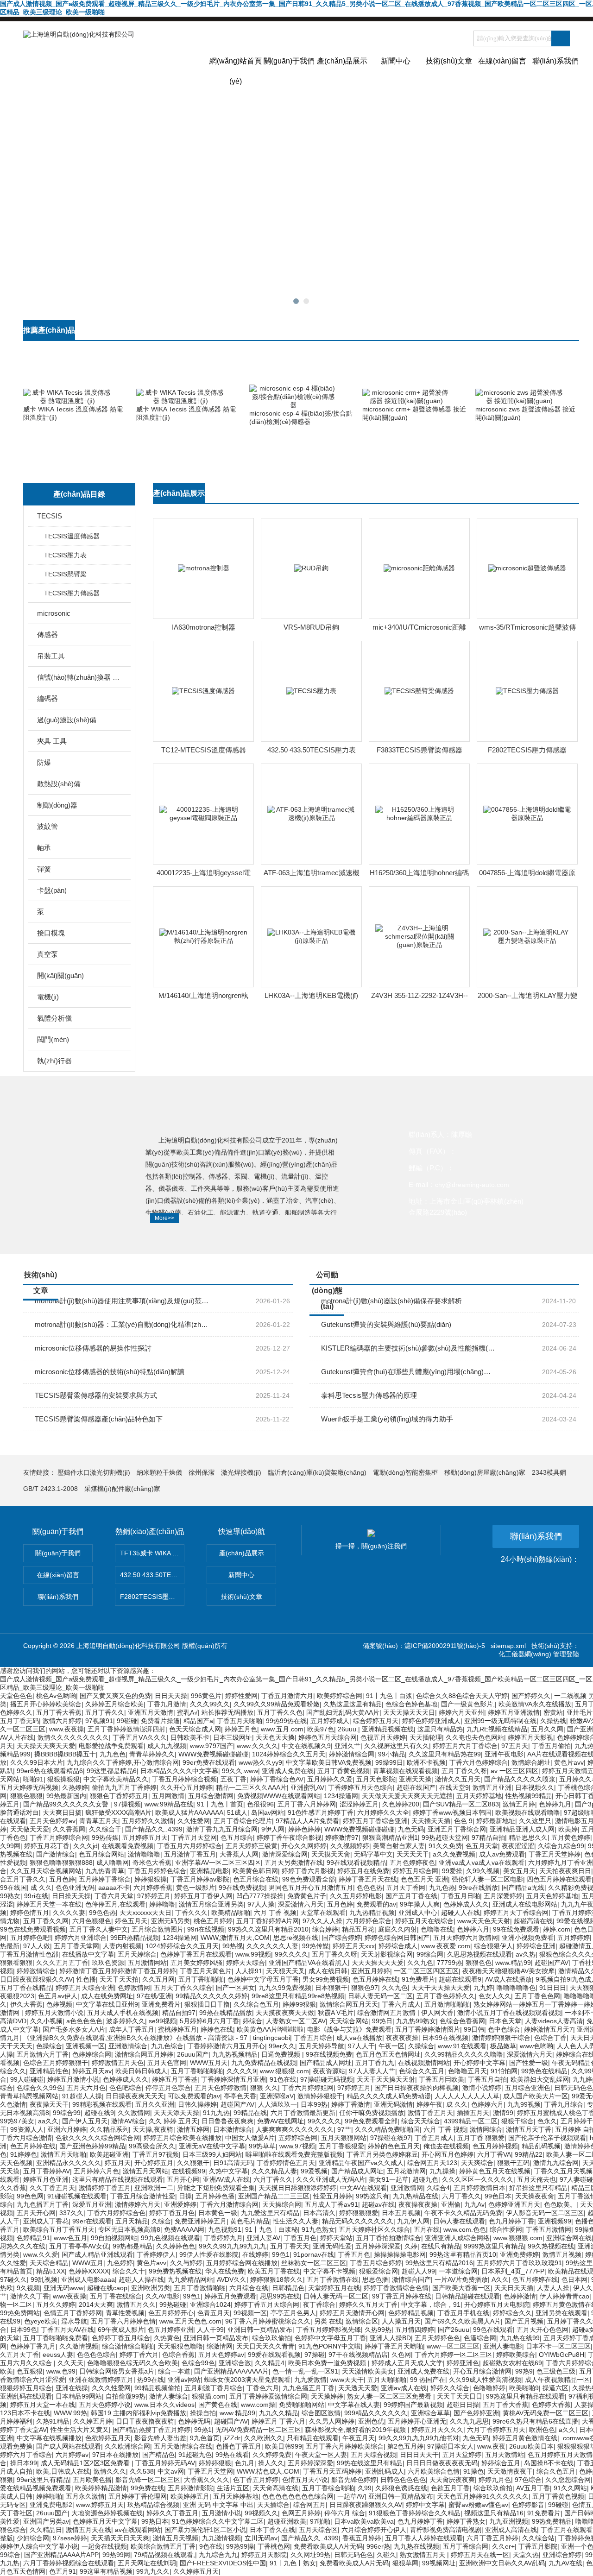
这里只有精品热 (440, 1729)
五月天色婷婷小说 (105, 2405)
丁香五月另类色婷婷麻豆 (382, 2154)
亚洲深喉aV (277, 2096)
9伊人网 (273, 1829)
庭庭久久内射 (397, 1929)
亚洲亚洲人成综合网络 (457, 2238)
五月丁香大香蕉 (59, 1712)
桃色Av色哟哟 (56, 1696)
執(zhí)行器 (54, 1061)
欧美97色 (321, 1729)
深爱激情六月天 (301, 1904)
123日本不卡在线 (25, 2413)
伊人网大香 (437, 2013)
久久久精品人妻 (274, 2171)
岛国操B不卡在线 (549, 2463)
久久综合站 (538, 2538)
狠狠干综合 (517, 2121)
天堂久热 (526, 2555)
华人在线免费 (225, 2271)
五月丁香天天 (290, 2246)
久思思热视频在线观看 (479, 1954)
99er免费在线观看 (209, 1762)
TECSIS (50, 516)
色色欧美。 (560, 2204)
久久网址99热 (310, 2555)
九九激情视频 (221, 2538)
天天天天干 (413, 1854)
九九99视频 (524, 2104)
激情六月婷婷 (62, 1721)
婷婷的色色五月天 (394, 2146)
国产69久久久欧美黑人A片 (463, 2321)
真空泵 (47, 954)
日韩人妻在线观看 (459, 2221)
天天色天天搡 (275, 1737)
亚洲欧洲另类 (151, 2288)
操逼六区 (555, 2388)
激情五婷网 (193, 2129)
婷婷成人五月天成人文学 (407, 2363)
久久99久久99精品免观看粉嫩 (277, 1704)
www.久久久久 (257, 1746)
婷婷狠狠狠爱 (359, 2213)
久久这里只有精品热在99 (445, 1754)
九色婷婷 (120, 2263)
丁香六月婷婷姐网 (308, 2088)
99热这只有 (372, 2196)
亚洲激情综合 (128, 2046)
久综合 (161, 2221)
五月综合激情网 (211, 1796)
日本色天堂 (505, 2021)
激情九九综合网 (556, 2163)
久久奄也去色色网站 (475, 1737)
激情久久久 (110, 2471)
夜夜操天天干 (49, 2104)
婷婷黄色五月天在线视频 (495, 2171)
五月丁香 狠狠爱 (481, 2138)
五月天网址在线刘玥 (147, 2563)
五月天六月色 (86, 2088)
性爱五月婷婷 (333, 2196)
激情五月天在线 (88, 2530)
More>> (164, 1218)
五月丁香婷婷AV (47, 2171)
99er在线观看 (92, 2221)
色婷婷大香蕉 (551, 2405)
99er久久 (282, 2046)
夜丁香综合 (319, 2305)
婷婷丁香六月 (139, 2355)
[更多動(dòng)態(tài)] (561, 1279)
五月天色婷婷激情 (221, 2088)
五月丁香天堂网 (76, 1946)
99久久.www (240, 1771)
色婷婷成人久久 (466, 1904)
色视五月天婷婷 (383, 1737)
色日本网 (574, 2279)
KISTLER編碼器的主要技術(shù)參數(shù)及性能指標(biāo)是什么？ (408, 1348)
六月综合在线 (249, 2288)
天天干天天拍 (119, 1979)
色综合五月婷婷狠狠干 (56, 2063)
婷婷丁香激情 (351, 2104)
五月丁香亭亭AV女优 (79, 2246)
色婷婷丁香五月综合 (121, 2338)
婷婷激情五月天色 (118, 2063)
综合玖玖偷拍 (271, 2338)
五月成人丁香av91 (331, 2204)
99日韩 (474, 2029)
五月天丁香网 (406, 1888)
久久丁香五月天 (52, 2188)
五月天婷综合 (137, 1954)
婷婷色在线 (217, 2029)
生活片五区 (233, 2488)
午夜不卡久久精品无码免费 (463, 2213)
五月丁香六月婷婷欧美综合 (345, 2446)
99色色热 (102, 1913)
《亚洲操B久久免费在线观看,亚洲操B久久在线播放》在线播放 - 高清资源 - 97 (136, 2038)
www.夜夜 (491, 2446)
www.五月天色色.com (190, 2321)
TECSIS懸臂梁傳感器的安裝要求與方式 (96, 1395)
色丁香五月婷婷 (256, 2480)
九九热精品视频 (372, 1913)
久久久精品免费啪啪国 (387, 2129)
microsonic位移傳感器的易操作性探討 (93, 1348)
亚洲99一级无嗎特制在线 (500, 1721)
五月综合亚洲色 (528, 2088)
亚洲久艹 (347, 1746)
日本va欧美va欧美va (364, 2521)
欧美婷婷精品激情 (101, 2488)
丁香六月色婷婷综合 (479, 1762)
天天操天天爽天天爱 (46, 1746)
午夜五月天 (359, 2438)
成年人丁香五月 (132, 2029)
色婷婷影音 (528, 2505)
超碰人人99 (418, 2271)
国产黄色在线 (218, 2405)
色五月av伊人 (58, 1996)
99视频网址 (439, 2563)
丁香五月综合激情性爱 (143, 2196)
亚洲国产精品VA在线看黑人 (308, 1963)
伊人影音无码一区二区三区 (545, 2213)
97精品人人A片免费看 (307, 1821)
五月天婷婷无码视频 (29, 1787)
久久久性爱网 (111, 2388)
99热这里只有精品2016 (439, 2263)
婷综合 (252, 2021)
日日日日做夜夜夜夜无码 (442, 2463)
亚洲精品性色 (49, 2071)
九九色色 (113, 1754)
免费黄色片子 (307, 1896)
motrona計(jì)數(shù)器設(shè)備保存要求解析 (391, 1301)
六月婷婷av (72, 2455)
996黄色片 (206, 1696)
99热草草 (262, 2146)
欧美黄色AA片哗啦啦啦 (270, 2029)
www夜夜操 (69, 2296)
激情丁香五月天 (430, 2113)
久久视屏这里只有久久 (397, 1746)
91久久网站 (570, 2488)
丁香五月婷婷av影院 (200, 1879)
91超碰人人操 (82, 2096)
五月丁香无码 (19, 1721)
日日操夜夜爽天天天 (135, 2096)
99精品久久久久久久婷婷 (212, 1996)
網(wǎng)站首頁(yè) (236, 69)
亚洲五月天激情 (151, 1712)
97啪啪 (320, 2521)
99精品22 (529, 2154)
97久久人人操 (322, 1921)
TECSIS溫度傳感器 (72, 536)
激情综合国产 (411, 2279)
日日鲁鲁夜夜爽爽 (227, 2121)
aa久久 (48, 2121)
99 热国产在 (428, 2380)
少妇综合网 (33, 2538)
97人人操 (261, 1904)
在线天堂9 (454, 1787)
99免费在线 (147, 2488)
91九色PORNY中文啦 (330, 2346)
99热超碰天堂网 (445, 1837)
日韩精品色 (288, 2288)
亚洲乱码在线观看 (26, 2396)
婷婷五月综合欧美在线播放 (183, 2138)
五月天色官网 (167, 2063)
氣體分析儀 (54, 1018)
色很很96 (260, 1804)
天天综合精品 (49, 2263)
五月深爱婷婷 (503, 1896)
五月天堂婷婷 (462, 2455)
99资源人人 (27, 2129)
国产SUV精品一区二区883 (461, 1804)
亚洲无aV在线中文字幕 (212, 2146)
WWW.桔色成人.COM (268, 2471)
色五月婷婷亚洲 (170, 2330)
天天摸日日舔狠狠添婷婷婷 (297, 2188)
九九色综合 (167, 2046)
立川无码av (261, 2538)
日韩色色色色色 (403, 2480)
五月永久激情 (85, 2496)
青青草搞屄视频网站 (29, 2096)
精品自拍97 (179, 2013)
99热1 (203, 2430)
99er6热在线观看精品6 (50, 1771)
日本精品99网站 (79, 2396)
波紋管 (47, 826)
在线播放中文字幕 (88, 1954)
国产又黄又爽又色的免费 (115, 1696)
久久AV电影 (162, 2296)
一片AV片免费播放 (461, 2279)
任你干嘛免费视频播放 (372, 2113)
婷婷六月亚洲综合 (81, 1938)
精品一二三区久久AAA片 (251, 1787)
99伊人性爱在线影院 (209, 2254)
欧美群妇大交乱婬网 (540, 2079)
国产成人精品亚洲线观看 (97, 2254)
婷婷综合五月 (501, 2463)
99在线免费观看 (516, 1929)
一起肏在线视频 (104, 2546)
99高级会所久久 (152, 2146)
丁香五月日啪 (461, 1896)
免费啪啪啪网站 (302, 2405)
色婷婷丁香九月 (33, 2346)
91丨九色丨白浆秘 (271, 2229)
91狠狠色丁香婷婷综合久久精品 (415, 2513)
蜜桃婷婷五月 (177, 2029)
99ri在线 (36, 1896)
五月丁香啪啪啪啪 (197, 2071)
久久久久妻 (69, 1913)
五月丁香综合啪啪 (328, 2488)
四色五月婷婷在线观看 (559, 1879)
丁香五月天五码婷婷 (332, 2471)
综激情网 (220, 2346)
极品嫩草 (503, 2046)
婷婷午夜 (429, 2104)
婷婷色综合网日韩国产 (397, 1938)
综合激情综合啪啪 (128, 2346)
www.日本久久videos (164, 2405)
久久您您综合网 (568, 2480)
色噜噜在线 (437, 1929)
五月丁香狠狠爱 (341, 2146)
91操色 (473, 2471)
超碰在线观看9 (460, 1979)
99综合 (10, 2555)
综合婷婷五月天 (376, 1721)
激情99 (503, 2113)
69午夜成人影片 (121, 2330)
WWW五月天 (209, 2063)
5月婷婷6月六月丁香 (209, 2021)
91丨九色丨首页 (220, 1804)
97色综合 (528, 2480)
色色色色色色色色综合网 (298, 2496)
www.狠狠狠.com (284, 2071)
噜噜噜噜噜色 (516, 1988)
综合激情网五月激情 (387, 2013)
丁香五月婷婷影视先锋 (328, 2330)
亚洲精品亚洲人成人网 (522, 1829)
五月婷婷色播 (215, 2196)
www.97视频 (297, 2146)
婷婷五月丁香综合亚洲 (375, 1821)
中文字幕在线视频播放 (49, 2438)
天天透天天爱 (358, 2388)
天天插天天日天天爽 (120, 2538)
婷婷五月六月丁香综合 (465, 1746)
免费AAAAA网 (184, 2229)
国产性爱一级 (529, 2063)
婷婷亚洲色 (463, 2363)
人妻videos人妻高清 (554, 2021)
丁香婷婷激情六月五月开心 (226, 2046)
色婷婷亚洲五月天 (514, 2204)
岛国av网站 (268, 1812)
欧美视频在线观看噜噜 (528, 1812)
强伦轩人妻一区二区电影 (487, 1879)
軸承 (44, 848)
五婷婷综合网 (298, 2138)
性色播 (86, 1979)
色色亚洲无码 (75, 1888)
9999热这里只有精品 (494, 2246)
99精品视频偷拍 (158, 2388)
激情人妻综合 (169, 2396)
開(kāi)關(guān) (60, 975)
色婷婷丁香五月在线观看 (196, 1954)
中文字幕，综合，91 (431, 2305)
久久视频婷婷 (350, 1846)
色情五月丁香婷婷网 (73, 2313)
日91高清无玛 (233, 2163)
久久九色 (420, 1963)
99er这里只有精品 (43, 2480)
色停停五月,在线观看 (115, 1904)
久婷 (411, 2246)
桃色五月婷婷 (213, 1921)
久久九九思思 (469, 2421)
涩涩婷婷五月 (359, 1804)
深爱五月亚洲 (92, 2204)
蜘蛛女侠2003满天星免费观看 (247, 2380)
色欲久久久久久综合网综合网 (98, 2138)
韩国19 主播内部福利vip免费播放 (139, 2413)
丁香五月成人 (434, 2138)
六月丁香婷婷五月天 (496, 2430)
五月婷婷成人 (330, 1721)
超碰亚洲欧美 (287, 2521)
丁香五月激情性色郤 (29, 1954)
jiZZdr (232, 2438)
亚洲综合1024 (210, 2305)
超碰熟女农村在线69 (512, 2363)
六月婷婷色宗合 (369, 1921)
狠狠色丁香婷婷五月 (119, 1796)
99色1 (281, 2254)
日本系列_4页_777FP (513, 2271)
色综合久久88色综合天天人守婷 (462, 1696)
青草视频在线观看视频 (405, 1771)
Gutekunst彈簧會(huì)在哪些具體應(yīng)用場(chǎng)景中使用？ (408, 1372)
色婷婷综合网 (92, 2054)
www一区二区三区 (453, 2346)
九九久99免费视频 (285, 1988)
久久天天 (70, 2363)
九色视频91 (225, 2229)
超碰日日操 (463, 2405)
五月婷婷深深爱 (378, 2246)
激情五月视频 (562, 2254)
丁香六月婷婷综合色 (116, 2213)
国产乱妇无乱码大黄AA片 (343, 1712)
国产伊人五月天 (85, 2121)
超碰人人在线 (461, 1913)
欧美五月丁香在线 (274, 2271)
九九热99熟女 (416, 2021)
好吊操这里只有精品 (538, 2188)
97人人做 (37, 1946)
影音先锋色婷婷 (354, 2480)
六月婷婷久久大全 (383, 1812)
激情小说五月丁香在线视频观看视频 (509, 2013)
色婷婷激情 (520, 2296)
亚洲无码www (63, 2288)
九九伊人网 (413, 2221)
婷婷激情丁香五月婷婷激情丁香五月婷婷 (118, 1971)
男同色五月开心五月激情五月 (311, 1888)
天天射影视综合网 (387, 1954)
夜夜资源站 (329, 2071)
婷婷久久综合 (450, 2388)
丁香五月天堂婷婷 (555, 1854)
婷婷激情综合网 (352, 1754)
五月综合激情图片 (158, 1929)
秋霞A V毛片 (336, 2013)
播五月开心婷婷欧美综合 (46, 1704)
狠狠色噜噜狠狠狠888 (61, 1863)
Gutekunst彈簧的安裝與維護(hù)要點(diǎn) (386, 1324)
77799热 (449, 1963)
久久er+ (503, 2546)
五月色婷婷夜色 (412, 1863)
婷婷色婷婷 (304, 1829)
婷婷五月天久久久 (437, 2430)
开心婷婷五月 (154, 2163)
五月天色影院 (376, 1779)
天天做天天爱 (30, 1829)
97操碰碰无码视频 (327, 2079)
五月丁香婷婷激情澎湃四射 (126, 1729)
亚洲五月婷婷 (371, 1971)
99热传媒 (105, 1837)
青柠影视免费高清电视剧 (446, 2530)
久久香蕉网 (69, 1829)
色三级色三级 (556, 2371)
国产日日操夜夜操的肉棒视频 (416, 2088)
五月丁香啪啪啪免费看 (56, 2338)
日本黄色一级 (218, 2213)
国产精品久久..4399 (154, 1829)
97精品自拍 (488, 1837)
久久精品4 (270, 2363)
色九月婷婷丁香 (511, 2221)
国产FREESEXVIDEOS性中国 (223, 2563)
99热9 (524, 2371)
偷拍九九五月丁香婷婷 (124, 1787)
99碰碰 (127, 1721)
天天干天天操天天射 (386, 2079)
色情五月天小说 (305, 2480)
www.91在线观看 (462, 2046)
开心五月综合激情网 (482, 2371)
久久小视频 (46, 2021)
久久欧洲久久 (264, 2438)
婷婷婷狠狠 (215, 2463)
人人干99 (210, 2330)
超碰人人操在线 (141, 2279)
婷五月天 (118, 2163)
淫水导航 (74, 2321)
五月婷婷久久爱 (330, 1779)
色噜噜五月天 (467, 2071)
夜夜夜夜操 (402, 2038)
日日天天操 (171, 1696)
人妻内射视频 (122, 1946)
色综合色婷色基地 (411, 1704)
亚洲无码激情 (393, 2104)
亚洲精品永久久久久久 (69, 2163)
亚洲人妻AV (263, 2238)
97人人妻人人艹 (372, 2071)
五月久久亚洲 (155, 2104)
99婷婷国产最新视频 (413, 2405)
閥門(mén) (53, 1039)
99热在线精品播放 (226, 2013)
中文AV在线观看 (363, 2188)
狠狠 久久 (264, 2088)
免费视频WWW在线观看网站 (279, 1796)
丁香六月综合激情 (26, 2138)
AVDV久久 (232, 2279)
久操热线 (553, 1721)
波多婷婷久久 (126, 2021)
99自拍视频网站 (114, 2238)
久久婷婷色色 (176, 2246)
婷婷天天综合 (246, 1963)
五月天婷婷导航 (322, 2046)
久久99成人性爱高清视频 (485, 2380)
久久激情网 (134, 2113)
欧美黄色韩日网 (255, 1871)
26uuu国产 (193, 2054)
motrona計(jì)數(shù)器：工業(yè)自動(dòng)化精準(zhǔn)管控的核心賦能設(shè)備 (122, 1324)
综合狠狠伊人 (493, 1946)
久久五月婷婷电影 (356, 1896)
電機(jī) (48, 997)
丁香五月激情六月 (287, 1696)
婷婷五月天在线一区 (480, 2555)
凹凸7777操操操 (260, 1896)
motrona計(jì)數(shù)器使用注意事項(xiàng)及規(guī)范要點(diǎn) (122, 1301)
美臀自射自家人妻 (399, 1846)
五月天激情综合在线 (183, 2446)
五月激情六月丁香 (43, 2054)
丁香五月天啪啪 (240, 1721)
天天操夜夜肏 (535, 2196)
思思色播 (375, 2279)
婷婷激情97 (342, 1837)
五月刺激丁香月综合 (214, 2388)
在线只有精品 (441, 2246)
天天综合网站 (349, 2021)
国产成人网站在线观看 (69, 2446)
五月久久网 (547, 1729)
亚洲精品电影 (209, 1871)
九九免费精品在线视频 (264, 2063)
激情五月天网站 (145, 2171)
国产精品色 (158, 2455)
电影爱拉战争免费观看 (111, 1746)
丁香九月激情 (167, 1704)
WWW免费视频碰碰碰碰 (213, 1754)
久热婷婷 (75, 1787)
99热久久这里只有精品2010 (268, 1929)
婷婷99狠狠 (299, 2004)
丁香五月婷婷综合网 (59, 1837)
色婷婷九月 (555, 1804)
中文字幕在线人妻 (354, 2405)
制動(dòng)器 (57, 805)
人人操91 (249, 1971)
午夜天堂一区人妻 (321, 2455)
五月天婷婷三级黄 (252, 1846)
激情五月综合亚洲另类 (211, 1904)
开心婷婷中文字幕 (479, 2063)
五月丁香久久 (105, 1712)
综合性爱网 (506, 2229)
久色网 (401, 2355)
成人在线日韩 (328, 1971)
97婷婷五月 (154, 1896)
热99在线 (151, 2380)
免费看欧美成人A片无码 (328, 2546)
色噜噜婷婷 (489, 2388)
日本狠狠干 (331, 1988)
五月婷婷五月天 (145, 1837)
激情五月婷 (519, 1804)
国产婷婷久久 (531, 1696)
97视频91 (99, 1721)
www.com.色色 (465, 2229)
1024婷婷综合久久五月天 (289, 1754)
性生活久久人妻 (296, 2221)
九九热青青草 (105, 1871)
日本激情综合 (233, 2129)
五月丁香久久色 (280, 1712)
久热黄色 (167, 2338)
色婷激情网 (134, 1988)
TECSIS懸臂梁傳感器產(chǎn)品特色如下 (99, 1419)
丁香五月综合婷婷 (376, 2263)
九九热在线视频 (416, 2546)
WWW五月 (88, 2263)
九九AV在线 (565, 2563)
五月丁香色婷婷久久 (446, 1996)
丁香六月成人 (401, 2004)
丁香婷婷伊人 (156, 2254)
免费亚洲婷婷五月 (201, 2221)
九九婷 (483, 1988)
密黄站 (553, 1712)
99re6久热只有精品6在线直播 (535, 2421)
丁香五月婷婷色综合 (157, 1871)
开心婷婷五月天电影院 (497, 2305)
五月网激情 (168, 1796)
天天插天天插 (431, 1821)
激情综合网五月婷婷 (144, 2054)
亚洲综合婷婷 (562, 2555)
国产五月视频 (524, 2321)
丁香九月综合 (564, 2104)
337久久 (71, 2213)
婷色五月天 (131, 1921)
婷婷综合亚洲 (536, 1946)
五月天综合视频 (373, 2455)
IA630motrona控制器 (204, 627)
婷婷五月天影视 (530, 1737)
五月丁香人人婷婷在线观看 (424, 2538)
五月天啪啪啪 (387, 2380)
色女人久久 (495, 1996)
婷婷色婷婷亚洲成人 (431, 1721)
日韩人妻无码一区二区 (380, 1996)
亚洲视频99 (555, 2221)
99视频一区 (250, 2313)
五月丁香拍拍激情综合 (389, 2238)
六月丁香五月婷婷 (492, 2538)
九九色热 (442, 1888)
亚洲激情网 (407, 2188)
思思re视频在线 (296, 1938)
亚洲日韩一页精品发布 (260, 2330)
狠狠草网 (405, 2563)
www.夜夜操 (66, 1729)
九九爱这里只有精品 (270, 2213)
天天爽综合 (477, 2163)
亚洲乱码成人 (385, 2471)
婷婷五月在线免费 (363, 1871)
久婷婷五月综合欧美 (114, 1704)
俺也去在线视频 (446, 2146)
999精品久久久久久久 (376, 2413)
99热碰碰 (173, 2305)
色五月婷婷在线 (375, 1979)
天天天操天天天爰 (378, 1963)
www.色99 (61, 2371)
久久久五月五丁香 (62, 1963)
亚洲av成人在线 (404, 2388)
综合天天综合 (421, 2121)
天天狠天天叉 (285, 1971)
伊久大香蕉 (26, 2004)
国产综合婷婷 (341, 1938)
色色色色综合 (96, 2355)
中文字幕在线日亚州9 (107, 2004)
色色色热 (370, 1888)
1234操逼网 (341, 1796)
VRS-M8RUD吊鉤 (311, 627)
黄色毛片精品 (250, 2221)
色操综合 (49, 2046)
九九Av (474, 2204)
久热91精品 (53, 2421)
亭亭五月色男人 (293, 2313)
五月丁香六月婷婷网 (307, 1804)
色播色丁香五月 (239, 2446)
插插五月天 (473, 2113)
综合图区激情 (321, 2413)
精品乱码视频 (541, 2146)
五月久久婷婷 (56, 2305)
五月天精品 (132, 2221)
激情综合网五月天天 (349, 2004)
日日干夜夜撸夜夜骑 (145, 2421)
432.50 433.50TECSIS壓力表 (312, 750)
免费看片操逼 (160, 1721)
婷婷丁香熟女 (466, 2521)
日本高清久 (319, 2213)
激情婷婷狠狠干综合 (501, 2038)
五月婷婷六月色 (96, 2171)
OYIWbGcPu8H (561, 2355)
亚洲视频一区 (85, 2046)
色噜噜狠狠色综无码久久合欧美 (132, 2363)
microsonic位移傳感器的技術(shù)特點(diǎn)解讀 (110, 1372)
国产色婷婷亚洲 (476, 2413)
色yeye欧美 (41, 2321)
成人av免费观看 (502, 1854)
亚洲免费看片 (161, 2004)
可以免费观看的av (194, 2096)
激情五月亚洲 (492, 1787)
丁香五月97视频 (156, 2154)
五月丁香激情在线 (333, 2279)
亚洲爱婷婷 (180, 2204)
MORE (561, 335)
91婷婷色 (24, 2154)
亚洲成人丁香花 (46, 2221)
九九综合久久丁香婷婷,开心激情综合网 (123, 1762)
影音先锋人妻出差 (160, 2438)
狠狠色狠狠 (26, 1796)
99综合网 (430, 1954)
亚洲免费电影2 (51, 2505)
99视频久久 (261, 2513)
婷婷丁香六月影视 (308, 1871)
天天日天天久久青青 (265, 2346)
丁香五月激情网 (549, 2229)
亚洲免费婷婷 (519, 2254)
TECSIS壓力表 (65, 555)
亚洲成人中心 (418, 1913)
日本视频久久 (535, 1787)
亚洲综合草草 (430, 2413)
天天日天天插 (514, 2288)
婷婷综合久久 (512, 2313)
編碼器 (47, 698)
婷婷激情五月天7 (549, 2029)
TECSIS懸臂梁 (65, 574)
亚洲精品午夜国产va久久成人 (361, 2163)
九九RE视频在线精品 (497, 1729)
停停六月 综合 (345, 2513)
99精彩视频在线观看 (102, 2104)
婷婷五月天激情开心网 (352, 2313)
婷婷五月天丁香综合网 (516, 1913)
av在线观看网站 (138, 2530)
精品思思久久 (528, 1837)
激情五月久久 (136, 2305)
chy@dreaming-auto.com (472, 1185)
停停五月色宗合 (168, 2088)
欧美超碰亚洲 (109, 2154)
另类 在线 (328, 2321)
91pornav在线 (314, 2254)
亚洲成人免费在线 (288, 1771)
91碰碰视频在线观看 (77, 2196)
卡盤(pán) (52, 890)
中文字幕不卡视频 (329, 2271)
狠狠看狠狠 (16, 1963)
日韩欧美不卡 (190, 1737)
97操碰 (315, 2355)
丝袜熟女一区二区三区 (314, 2263)
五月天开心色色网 (543, 2330)
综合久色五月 (556, 2471)
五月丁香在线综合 (116, 2296)
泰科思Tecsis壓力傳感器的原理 (369, 1395)
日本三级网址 (233, 1737)
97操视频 (127, 1804)
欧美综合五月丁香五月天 (59, 2229)
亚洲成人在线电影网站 (525, 1904)
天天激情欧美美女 (368, 2371)
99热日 (382, 2021)
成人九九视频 (167, 1746)
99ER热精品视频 (135, 1938)
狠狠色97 (365, 1988)
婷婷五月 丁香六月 (278, 2421)
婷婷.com (557, 1929)
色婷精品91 (33, 2238)
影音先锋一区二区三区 (148, 2480)
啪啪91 (33, 1779)
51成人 (237, 1812)
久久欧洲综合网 (127, 2446)
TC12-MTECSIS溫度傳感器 (204, 750)
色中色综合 (504, 2029)
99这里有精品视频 (106, 2571)
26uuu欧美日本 (531, 2446)
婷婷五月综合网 (416, 1871)
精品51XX (50, 2271)
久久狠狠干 (193, 2163)
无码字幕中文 (373, 1854)
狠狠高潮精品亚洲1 (390, 1837)
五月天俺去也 (536, 2179)
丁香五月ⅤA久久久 (140, 1737)
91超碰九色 (195, 2455)
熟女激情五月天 (423, 2555)
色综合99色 (198, 2363)
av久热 (526, 1954)
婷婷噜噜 (162, 1904)
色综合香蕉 (178, 2355)
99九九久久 (153, 2571)
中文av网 (171, 2471)
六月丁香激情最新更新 (303, 2113)
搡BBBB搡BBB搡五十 (65, 1754)
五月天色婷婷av (53, 1821)
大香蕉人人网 (239, 1854)
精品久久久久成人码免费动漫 (389, 2096)
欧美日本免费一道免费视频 (328, 2363)
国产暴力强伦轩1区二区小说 (205, 2530)
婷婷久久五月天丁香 (368, 2305)
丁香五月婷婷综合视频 (184, 1779)
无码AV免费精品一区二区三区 (258, 2430)
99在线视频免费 (329, 2054)
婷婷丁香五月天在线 (368, 1879)
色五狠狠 (30, 2371)
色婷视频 (59, 2004)
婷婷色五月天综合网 (328, 1737)
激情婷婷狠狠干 (320, 2096)
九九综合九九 (218, 2555)
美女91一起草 (389, 2179)
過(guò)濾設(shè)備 (67, 720)
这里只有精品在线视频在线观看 (118, 2179)
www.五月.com (282, 1729)
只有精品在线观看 (313, 2438)
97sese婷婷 (70, 2538)
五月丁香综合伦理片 (243, 1821)
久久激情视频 (79, 2346)
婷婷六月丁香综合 (26, 2455)
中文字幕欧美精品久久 (116, 1779)
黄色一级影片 (196, 1888)
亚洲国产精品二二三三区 (274, 2196)
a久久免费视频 (454, 1854)
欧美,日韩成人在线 (63, 2471)
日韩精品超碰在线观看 (467, 2296)
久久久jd (85, 1846)
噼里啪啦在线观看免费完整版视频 (294, 2154)
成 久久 (41, 1888)
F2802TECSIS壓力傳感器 (527, 750)
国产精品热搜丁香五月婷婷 (151, 2430)
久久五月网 (158, 1979)
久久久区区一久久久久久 (478, 2179)
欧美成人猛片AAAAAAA (189, 1812)
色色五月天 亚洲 (424, 1879)
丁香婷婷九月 (223, 2238)
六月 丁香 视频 (275, 1913)
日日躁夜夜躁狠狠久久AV (36, 1979)
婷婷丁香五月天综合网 (267, 2305)
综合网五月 (309, 2505)
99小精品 (391, 1754)
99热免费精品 (552, 2521)
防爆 (44, 762)
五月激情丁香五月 (190, 1854)
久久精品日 (46, 2530)
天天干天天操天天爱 (441, 1988)
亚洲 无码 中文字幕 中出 (218, 2505)
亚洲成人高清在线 (511, 2530)
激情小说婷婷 (482, 2088)
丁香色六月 (263, 2388)
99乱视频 (44, 2279)
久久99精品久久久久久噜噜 (464, 2054)
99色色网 (30, 2196)
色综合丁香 (550, 2038)
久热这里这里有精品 (353, 1704)
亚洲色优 (371, 2421)
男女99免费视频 (326, 1979)
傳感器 (47, 635)
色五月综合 (237, 1837)
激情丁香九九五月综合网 (222, 1829)
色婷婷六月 (473, 1929)
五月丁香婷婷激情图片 (428, 2029)
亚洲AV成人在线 (226, 2179)
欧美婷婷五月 (190, 2496)
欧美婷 (568, 1829)
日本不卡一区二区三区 (558, 2346)
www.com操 (258, 2405)
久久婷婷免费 (272, 2455)
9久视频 (28, 2288)
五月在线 (427, 2229)
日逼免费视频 (282, 2054)
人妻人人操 (553, 2288)
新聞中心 (396, 61)
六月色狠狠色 (92, 1921)
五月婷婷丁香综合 (105, 1879)
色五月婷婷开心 (171, 2313)
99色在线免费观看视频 (33, 1929)
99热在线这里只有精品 (370, 2463)
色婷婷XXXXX (89, 2271)
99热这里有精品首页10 (463, 2254)
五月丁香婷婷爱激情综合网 (268, 2396)
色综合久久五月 (422, 2071)
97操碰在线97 (391, 2138)
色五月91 (63, 2571)
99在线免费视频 (242, 1888)
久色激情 (13, 2104)
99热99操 (240, 2546)
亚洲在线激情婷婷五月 (101, 2380)
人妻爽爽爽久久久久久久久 (295, 2129)
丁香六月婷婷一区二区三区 (454, 2355)
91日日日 (553, 1988)
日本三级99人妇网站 (212, 2154)
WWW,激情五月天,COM (235, 1938)
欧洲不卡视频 (426, 1762)
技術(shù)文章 (449, 61)
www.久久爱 (41, 2254)
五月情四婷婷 (415, 2330)
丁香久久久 (191, 1913)
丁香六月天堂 (114, 1896)
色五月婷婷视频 (495, 2146)
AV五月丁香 (533, 2488)
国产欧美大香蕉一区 (461, 2288)
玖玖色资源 (108, 1963)
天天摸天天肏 (331, 1854)
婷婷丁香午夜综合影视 (289, 1837)
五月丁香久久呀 (464, 1771)
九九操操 (442, 2171)
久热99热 (378, 2330)
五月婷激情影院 (190, 2488)
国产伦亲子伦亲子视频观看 (547, 2138)
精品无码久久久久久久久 (358, 2221)
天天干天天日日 (460, 2396)
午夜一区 (391, 2046)
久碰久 (386, 2555)
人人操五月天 (401, 2321)
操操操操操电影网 (400, 2254)
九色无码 (411, 1829)
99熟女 (10, 1896)
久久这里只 (535, 1821)
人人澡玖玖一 (278, 2104)
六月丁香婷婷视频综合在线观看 (69, 2563)
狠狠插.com (209, 2396)
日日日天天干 (419, 2455)
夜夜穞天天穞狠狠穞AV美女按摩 (508, 1971)
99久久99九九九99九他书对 (419, 2438)
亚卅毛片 (580, 1712)
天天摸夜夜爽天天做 (285, 2013)
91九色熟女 (318, 2229)
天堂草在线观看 (323, 1913)
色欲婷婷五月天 (108, 2438)
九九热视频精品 (235, 2054)
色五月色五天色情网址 (388, 2054)
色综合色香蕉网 (462, 2021)
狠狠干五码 (513, 2163)
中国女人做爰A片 (250, 2138)
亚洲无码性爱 (332, 2246)
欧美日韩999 (284, 2446)
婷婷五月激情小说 (73, 2079)
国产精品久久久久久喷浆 (520, 1779)
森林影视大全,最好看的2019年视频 (356, 2430)
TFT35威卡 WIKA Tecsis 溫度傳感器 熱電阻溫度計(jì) (152, 1553)
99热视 (233, 1946)
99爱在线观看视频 (274, 2355)
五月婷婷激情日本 (479, 2188)
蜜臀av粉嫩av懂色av (478, 2505)
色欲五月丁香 (450, 2488)
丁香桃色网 (274, 2546)
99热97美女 (17, 2121)
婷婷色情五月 (30, 1913)
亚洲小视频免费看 (528, 1938)
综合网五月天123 (432, 2163)
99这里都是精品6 (112, 1771)
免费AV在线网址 (281, 2121)
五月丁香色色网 (537, 1996)
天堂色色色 (16, 1696)
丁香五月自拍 (487, 2079)
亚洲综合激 (235, 2363)
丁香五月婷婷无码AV (165, 2463)
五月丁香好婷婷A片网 (268, 1921)
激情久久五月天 (458, 1779)
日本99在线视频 (445, 2038)
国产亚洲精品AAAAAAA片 (231, 2371)
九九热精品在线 (416, 2196)
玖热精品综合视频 (153, 2505)
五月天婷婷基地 (479, 1796)
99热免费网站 (20, 2313)
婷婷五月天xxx (354, 1946)
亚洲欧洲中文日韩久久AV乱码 (502, 2563)
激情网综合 (486, 2129)
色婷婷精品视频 (411, 2313)
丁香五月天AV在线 (67, 2330)
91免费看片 (418, 1979)
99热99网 (116, 2555)
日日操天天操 (71, 1896)
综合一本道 (174, 2371)
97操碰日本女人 (450, 2446)
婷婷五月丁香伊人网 (203, 1896)
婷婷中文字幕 (425, 2505)
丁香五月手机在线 (463, 2313)
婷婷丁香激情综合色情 (396, 2288)
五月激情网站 (147, 1963)
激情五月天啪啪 (63, 2154)
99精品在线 (250, 2113)
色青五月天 (214, 2313)
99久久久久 (291, 1954)
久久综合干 (105, 1829)
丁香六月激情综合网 (229, 2204)
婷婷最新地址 (496, 1821)
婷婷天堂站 (336, 2238)
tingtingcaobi (271, 2038)
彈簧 (44, 869)
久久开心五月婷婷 (186, 1787)
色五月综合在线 (256, 1879)
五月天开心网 (36, 2213)
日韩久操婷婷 (197, 2104)
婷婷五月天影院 (264, 2555)
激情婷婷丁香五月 (105, 2188)
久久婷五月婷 (93, 2421)
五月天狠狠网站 (344, 2138)
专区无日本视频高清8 (129, 2229)
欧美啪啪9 (524, 2388)
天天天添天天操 (177, 2113)
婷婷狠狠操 (151, 1879)
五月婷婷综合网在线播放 (242, 2263)
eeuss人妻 (58, 2355)
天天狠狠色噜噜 (180, 2346)
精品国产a (198, 1721)
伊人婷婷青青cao (565, 2296)
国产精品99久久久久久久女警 (67, 1804)
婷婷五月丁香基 (175, 2079)
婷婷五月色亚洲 (46, 2179)
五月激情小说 (221, 2513)
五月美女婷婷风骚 (196, 1963)
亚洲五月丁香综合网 (457, 1829)
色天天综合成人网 (195, 1729)
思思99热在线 (280, 2296)
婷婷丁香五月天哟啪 (394, 2346)
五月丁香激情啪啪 (200, 2288)
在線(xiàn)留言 (502, 61)
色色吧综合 (126, 2088)
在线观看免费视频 (127, 1846)
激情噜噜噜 (144, 1854)
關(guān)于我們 (289, 61)
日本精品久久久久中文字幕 (179, 1771)
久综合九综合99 (561, 1846)
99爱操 (452, 1871)
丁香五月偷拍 (551, 1746)
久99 (365, 2488)
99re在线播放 (478, 1888)
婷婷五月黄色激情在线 (525, 2438)
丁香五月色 (300, 2238)
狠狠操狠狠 (63, 1779)
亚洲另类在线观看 (561, 2313)
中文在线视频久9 (306, 1746)
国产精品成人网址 (326, 2063)
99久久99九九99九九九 (233, 2246)
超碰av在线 (378, 2204)
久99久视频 (483, 1871)
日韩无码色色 (574, 2088)
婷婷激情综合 (36, 1971)
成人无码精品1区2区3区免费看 (86, 2463)
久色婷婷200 (401, 1804)
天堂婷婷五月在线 (334, 2288)
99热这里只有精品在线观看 (525, 2396)
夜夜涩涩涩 (518, 1846)
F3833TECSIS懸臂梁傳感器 (420, 750)
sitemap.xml (508, 1646)
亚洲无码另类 (170, 1921)
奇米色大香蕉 (152, 1863)
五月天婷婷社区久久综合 (374, 2229)
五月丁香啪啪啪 (201, 1979)
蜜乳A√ (187, 1712)
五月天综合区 (318, 2530)
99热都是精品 (132, 2246)
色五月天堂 (482, 1846)
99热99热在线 (286, 1721)
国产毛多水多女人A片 (74, 2029)
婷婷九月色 (495, 2480)
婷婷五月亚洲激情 (514, 1712)
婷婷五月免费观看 (230, 2296)
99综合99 (67, 2113)
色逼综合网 (480, 2338)
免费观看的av (376, 1904)
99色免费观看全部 (309, 1879)
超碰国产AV (552, 1963)
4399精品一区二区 (471, 2121)
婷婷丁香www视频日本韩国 (452, 1812)
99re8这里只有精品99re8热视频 (298, 1996)
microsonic (54, 613)
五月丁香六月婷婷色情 (123, 2321)
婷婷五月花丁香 (47, 1846)
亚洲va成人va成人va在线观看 (482, 1863)
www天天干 (347, 2380)
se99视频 (162, 2021)
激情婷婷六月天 (138, 2204)
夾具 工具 (52, 741)
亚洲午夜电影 (504, 1754)
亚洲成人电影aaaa (88, 2279)
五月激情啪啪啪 (447, 2004)
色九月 (245, 2463)
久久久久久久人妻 (272, 1946)
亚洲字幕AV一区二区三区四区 (218, 1863)
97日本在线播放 (115, 2455)
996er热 (378, 2546)
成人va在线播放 (359, 2038)
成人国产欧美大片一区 (536, 2096)
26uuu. (348, 1729)
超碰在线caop (107, 2288)
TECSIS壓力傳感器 (72, 593)
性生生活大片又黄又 (80, 2430)
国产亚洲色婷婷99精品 (92, 2146)
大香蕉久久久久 (207, 2480)
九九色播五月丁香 (43, 2204)
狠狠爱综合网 (379, 2271)
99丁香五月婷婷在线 (402, 2296)
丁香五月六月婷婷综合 (189, 1846)
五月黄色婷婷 (571, 1837)
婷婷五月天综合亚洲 (85, 1988)
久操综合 (421, 2046)
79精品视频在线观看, (164, 2555)
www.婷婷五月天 (100, 2505)
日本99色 (24, 2330)
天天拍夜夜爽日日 (565, 1871)
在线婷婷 (255, 2254)
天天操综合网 (282, 2204)
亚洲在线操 (72, 2388)
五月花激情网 (406, 2171)
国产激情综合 (56, 1854)
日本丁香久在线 (272, 2530)
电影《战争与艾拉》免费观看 (349, 2029)
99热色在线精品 (544, 2071)
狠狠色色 (479, 1963)
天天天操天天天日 (409, 1712)
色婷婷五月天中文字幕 (105, 2521)
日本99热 (314, 2104)
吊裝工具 (51, 656)
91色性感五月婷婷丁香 (321, 1812)
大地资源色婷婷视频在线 (107, 2513)
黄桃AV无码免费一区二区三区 (546, 2413)
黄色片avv (569, 1762)
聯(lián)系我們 (555, 61)
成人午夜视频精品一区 (557, 2380)
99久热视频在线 (551, 2246)
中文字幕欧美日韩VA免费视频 (329, 1762)
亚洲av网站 (184, 2380)
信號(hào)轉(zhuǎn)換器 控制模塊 (80, 677)
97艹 (344, 2129)
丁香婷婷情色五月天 (286, 2163)
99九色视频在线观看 (170, 2238)
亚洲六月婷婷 (67, 2129)
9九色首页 (205, 2438)
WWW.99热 (70, 2413)
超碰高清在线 (533, 1921)
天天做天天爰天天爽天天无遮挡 (407, 1796)
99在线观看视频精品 (356, 1863)
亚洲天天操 (415, 1779)
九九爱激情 (310, 2380)
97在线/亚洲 (154, 1996)
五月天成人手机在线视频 (123, 2013)
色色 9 (463, 1821)
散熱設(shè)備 (59, 784)
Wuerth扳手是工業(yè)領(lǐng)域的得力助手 (387, 1419)
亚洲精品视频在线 (388, 1729)
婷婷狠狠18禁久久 (277, 2279)
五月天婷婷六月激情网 (466, 1938)
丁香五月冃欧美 (442, 2079)
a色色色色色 (84, 2021)
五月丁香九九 (375, 2063)
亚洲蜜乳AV (307, 1787)
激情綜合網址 (531, 1762)
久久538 (142, 2471)
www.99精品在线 (169, 1804)
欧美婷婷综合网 (340, 1696)
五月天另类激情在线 (294, 1863)
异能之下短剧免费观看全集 (216, 2188)
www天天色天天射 (484, 1921)
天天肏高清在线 (276, 2488)
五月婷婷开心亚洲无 (417, 2421)
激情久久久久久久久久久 (73, 1737)
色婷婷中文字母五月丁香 (263, 1979)
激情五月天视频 (176, 2538)
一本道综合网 (458, 2271)
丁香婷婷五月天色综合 (360, 1787)
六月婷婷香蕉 (153, 1888)
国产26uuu (454, 2330)
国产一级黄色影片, (468, 1704)
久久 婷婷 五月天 (173, 2121)
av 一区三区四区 (514, 1771)
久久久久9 (241, 2071)
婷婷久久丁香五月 (172, 2513)
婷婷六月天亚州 (461, 1712)
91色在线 (283, 2079)
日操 (185, 2196)
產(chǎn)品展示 (342, 61)
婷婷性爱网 (241, 1696)
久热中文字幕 (228, 2171)
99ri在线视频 (206, 1929)
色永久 (547, 2121)
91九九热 (216, 2113)
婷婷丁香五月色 (172, 2213)
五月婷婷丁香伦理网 (138, 2496)
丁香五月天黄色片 (206, 1971)
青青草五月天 (99, 1821)
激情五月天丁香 (529, 2129)
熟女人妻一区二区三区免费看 (390, 2396)
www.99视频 (253, 1954)
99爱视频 (314, 2171)
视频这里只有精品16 (494, 2513)
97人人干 (361, 2046)
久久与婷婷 (186, 2263)
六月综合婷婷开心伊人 (374, 2530)
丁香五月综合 (313, 2038)
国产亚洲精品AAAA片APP (61, 2555)
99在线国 (13, 1888)
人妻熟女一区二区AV (296, 2021)
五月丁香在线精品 (26, 1988)
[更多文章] (274, 1279)
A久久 (500, 2279)
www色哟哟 (536, 2046)
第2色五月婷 (405, 2446)
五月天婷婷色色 (437, 2338)
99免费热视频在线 (175, 2271)
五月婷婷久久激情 (148, 1821)
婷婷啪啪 (49, 2496)
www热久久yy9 (260, 1762)
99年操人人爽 (420, 1904)
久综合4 (438, 2188)
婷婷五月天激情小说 (54, 2013)
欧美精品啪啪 (231, 1913)
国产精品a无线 (523, 1888)
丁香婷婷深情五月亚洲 (233, 2079)
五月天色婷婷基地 (552, 1896)
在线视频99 (189, 2171)
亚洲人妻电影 (503, 2346)
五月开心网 (183, 2179)
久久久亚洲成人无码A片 (331, 2179)
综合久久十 (129, 2271)
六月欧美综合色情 (434, 2471)
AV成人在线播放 (508, 1979)
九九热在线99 (520, 2338)
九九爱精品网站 (190, 2279)
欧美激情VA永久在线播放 (535, 1704)
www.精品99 (513, 1963)
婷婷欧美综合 (516, 2355)
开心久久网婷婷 (304, 1846)
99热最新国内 (66, 1796)
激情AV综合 (128, 2121)
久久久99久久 (210, 1704)
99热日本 (155, 2521)
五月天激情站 (505, 2455)
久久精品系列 (109, 2129)
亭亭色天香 (240, 2096)
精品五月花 (358, 1929)
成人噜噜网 (113, 1863)
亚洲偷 (451, 2204)
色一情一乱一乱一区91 (305, 2371)
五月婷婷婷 (574, 1938)
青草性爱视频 (125, 2313)
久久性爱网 (194, 1821)
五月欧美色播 (92, 2480)
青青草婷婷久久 (152, 1754)
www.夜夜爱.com (446, 1946)
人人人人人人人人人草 (467, 2096)
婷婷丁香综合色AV (277, 1779)
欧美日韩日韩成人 (141, 2071)
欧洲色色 (542, 2430)
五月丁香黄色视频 (343, 1771)
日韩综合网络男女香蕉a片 (117, 2371)
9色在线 (211, 2546)
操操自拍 (203, 2413)
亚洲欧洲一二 (154, 2188)
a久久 (567, 2430)
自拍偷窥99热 (126, 2396)
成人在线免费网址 (107, 1996)
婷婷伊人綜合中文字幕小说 (39, 2546)
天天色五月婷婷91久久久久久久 (483, 2496)
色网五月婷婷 (301, 2513)
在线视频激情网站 (424, 2063)
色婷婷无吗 (194, 2421)
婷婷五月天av (92, 2071)
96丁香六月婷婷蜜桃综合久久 (268, 2321)
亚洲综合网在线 (569, 2238)
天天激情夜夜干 (510, 2471)
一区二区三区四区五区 (426, 1971)
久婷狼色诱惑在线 (401, 2488)
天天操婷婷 (327, 2396)
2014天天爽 (96, 2305)
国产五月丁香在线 (411, 1896)
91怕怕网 (504, 2071)
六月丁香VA (494, 2154)
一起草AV (351, 2496)
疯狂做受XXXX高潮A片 (118, 1812)
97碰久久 (13, 2279)
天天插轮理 (426, 1737)
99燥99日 (389, 1762)
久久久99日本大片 (37, 1762)
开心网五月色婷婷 (448, 2154)
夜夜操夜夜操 (418, 2204)
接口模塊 (51, 933)
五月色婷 (62, 1879)
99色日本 (498, 2196)
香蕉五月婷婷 (362, 2538)
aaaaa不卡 (114, 1888)
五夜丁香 (233, 1779)
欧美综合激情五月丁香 (163, 2546)
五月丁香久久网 (46, 1921)
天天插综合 (273, 2505)
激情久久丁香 (30, 2296)
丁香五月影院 (538, 2546)
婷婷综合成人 (398, 1946)
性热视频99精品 (529, 1796)
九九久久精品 (278, 2413)
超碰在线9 (99, 2113)
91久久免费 (445, 1846)
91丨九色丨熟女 (293, 2563)
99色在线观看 (493, 2330)
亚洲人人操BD (390, 2338)
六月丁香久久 (273, 2179)
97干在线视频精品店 (358, 2355)
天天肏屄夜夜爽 (452, 2480)
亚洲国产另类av (46, 2521)
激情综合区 (362, 2321)
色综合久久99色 (40, 2088)
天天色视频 (16, 2163)
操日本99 (24, 2463)
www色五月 (70, 2238)
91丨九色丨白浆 (389, 1696)
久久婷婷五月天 (196, 2571)
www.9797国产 (211, 1746)
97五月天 (515, 1746)
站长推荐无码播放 (227, 1712)
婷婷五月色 (241, 1729)
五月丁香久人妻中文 (99, 1929)
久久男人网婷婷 (332, 2421)
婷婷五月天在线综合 (424, 1921)
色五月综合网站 (101, 1854)
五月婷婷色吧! (31, 1938)
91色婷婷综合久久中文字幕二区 (218, 2521)
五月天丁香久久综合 (183, 1988)
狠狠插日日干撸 (207, 2004)
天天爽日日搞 (62, 1812)
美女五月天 (519, 1871)
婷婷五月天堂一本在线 (49, 1904)
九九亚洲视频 (509, 2521)
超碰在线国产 (416, 1787)
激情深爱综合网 (285, 1854)
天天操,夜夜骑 (153, 2129)
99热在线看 (232, 2455)
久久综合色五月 (256, 2004)
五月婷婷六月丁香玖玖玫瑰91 (519, 2263)
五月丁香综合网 (466, 2546)
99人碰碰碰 (27, 2079)
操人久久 (271, 2463)
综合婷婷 (325, 1929)
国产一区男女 (235, 1988)
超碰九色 (425, 2179)
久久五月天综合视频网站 (46, 1871)
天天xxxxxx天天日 (145, 1913)
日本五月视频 (401, 2213)
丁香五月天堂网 (194, 1837)
